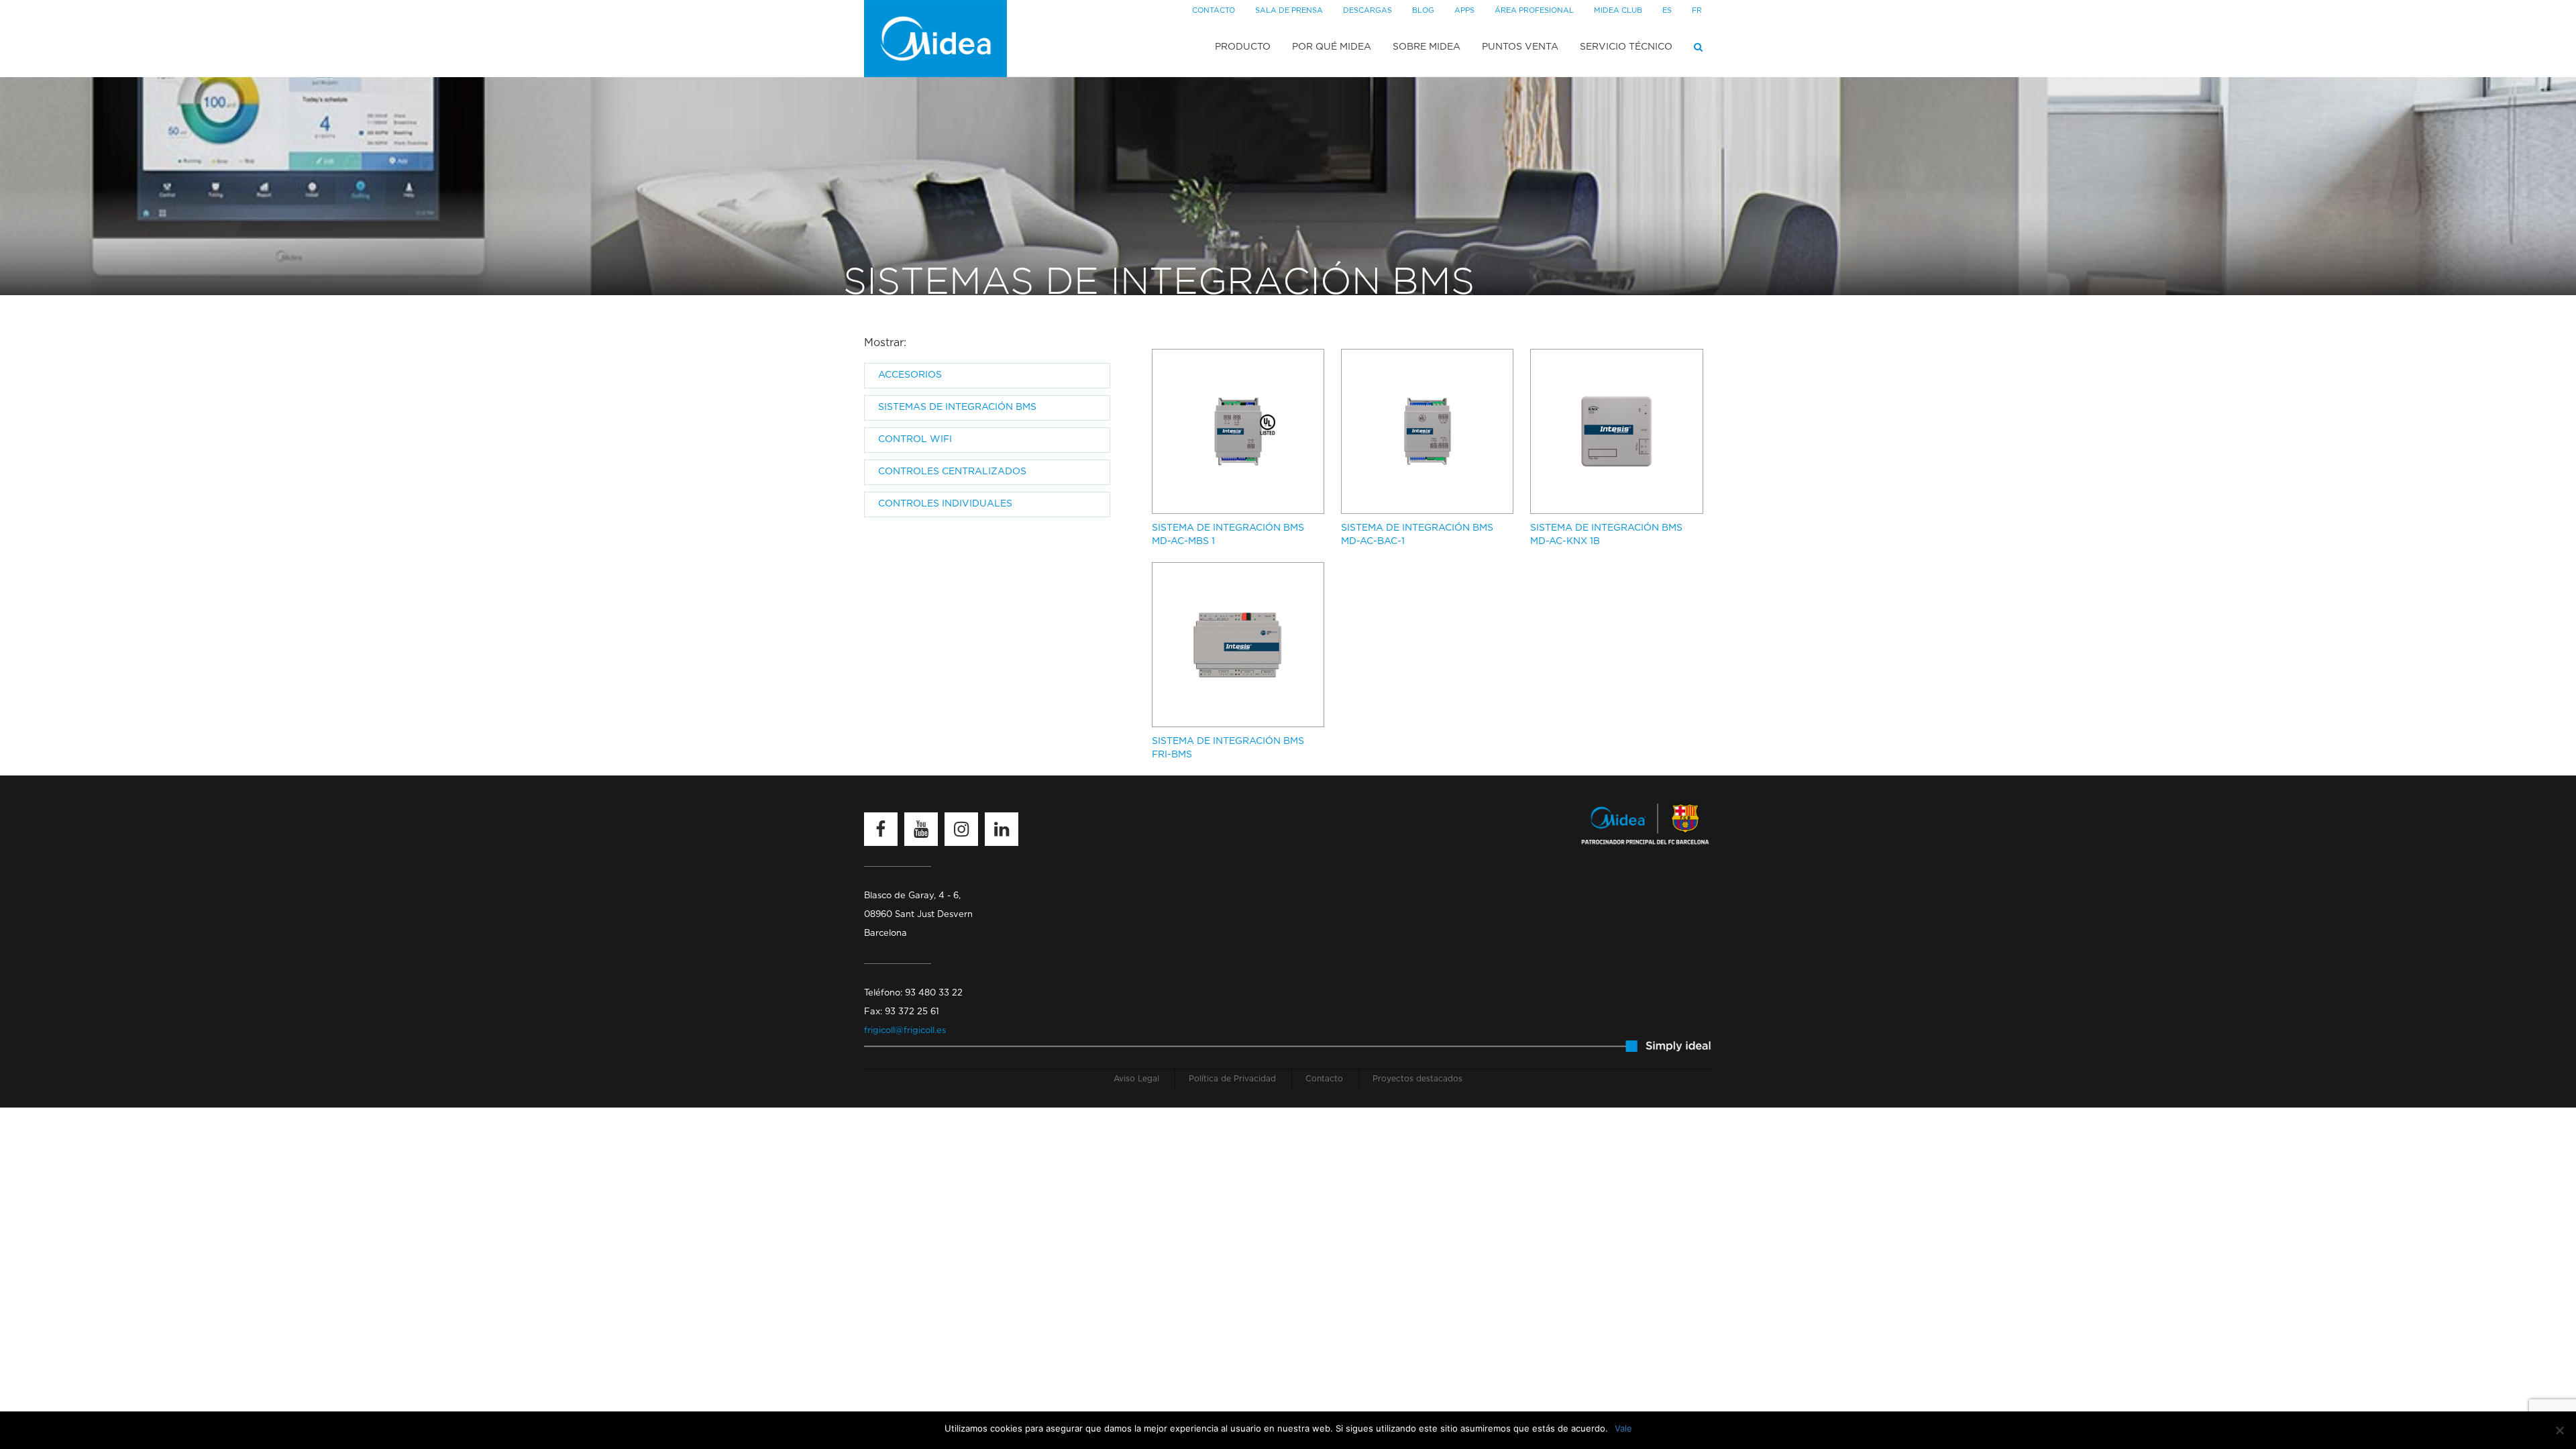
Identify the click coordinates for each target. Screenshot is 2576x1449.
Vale (1623, 1428)
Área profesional (1534, 10)
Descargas (1367, 10)
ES (1667, 10)
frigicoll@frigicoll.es (905, 1031)
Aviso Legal (1136, 1079)
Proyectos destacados (1417, 1079)
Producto (1243, 47)
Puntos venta (1520, 47)
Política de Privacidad (1232, 1079)
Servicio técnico (1626, 47)
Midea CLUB (1618, 10)
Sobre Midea (1427, 47)
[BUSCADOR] (1698, 47)
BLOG (1423, 10)
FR (1697, 10)
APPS (1464, 10)
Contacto (1214, 10)
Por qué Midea (1332, 47)
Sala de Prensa (1289, 10)
